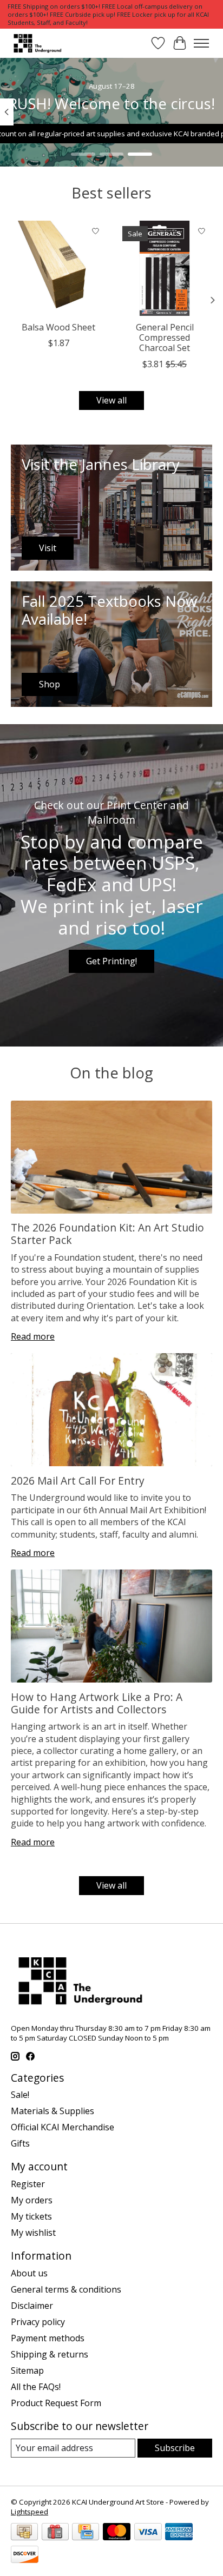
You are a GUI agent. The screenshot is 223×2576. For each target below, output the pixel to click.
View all (111, 400)
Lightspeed (29, 2512)
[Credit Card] (86, 2533)
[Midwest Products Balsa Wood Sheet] (58, 268)
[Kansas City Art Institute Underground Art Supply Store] (36, 43)
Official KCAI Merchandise (63, 2127)
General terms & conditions (66, 2289)
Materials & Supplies (53, 2111)
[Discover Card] (25, 2555)
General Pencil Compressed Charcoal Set (165, 337)
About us (29, 2273)
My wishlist (33, 2233)
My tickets (31, 2216)
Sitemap (27, 2370)
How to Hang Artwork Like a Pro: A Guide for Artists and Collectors (97, 1703)
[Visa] (148, 2533)
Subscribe (175, 2448)
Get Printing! (111, 961)
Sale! (20, 2095)
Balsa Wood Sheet (58, 327)
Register (28, 2184)
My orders (32, 2200)
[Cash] (24, 2533)
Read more (33, 1336)
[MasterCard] (117, 2533)
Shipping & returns (50, 2354)
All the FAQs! (36, 2387)
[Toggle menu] (201, 43)
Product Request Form (56, 2403)
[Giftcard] (55, 2533)
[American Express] (179, 2533)
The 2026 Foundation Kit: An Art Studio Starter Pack (107, 1234)
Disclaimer (32, 2306)
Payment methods (48, 2338)
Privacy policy (38, 2322)
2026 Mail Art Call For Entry (78, 1481)
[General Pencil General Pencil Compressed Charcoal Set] (165, 268)
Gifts (20, 2143)
